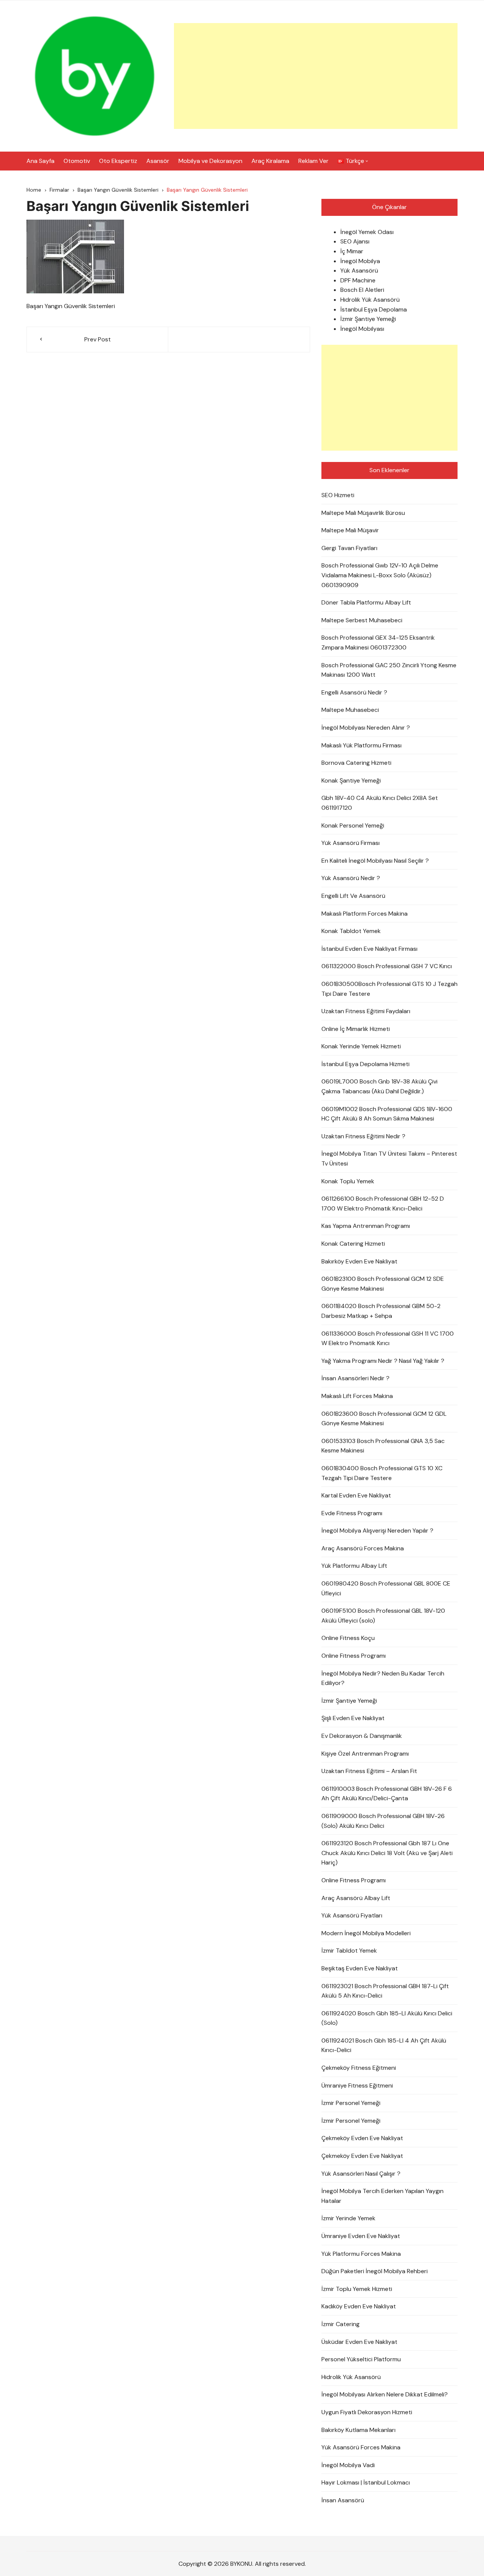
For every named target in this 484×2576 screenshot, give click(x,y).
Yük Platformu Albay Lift (354, 1566)
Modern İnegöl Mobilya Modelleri (366, 1933)
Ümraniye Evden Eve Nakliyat (361, 2236)
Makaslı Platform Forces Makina (365, 914)
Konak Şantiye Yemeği (351, 780)
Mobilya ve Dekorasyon (210, 161)
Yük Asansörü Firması (351, 843)
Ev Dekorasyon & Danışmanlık (362, 1736)
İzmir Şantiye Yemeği (368, 319)
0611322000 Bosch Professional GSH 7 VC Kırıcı (387, 966)
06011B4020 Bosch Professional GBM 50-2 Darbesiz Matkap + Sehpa (381, 1311)
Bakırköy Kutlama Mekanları (358, 2430)
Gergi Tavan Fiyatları (349, 548)
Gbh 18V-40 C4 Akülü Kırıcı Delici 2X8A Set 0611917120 (380, 803)
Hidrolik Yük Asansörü (370, 300)
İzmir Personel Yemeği (351, 2103)
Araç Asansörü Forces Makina (363, 1548)
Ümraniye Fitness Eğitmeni (357, 2085)
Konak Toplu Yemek (348, 1181)
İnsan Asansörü (343, 2500)
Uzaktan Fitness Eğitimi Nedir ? (363, 1136)
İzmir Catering (341, 2324)
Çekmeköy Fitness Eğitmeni (359, 2068)
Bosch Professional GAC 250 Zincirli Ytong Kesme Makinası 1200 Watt (389, 670)
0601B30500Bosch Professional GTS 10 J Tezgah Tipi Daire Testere (389, 989)
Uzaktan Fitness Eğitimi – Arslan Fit (369, 1771)
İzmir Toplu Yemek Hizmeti (357, 2289)
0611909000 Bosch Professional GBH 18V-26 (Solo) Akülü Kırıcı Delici (383, 1821)
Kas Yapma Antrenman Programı (366, 1226)
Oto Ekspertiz (118, 161)
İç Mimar (352, 251)
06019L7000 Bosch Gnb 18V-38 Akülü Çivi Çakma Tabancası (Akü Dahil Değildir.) (379, 1086)
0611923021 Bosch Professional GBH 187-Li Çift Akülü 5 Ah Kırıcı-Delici (385, 1991)
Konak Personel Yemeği (353, 825)
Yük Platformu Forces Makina (361, 2254)
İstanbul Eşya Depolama (374, 309)
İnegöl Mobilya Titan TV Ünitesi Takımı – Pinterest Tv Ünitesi (389, 1159)
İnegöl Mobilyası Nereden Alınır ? (366, 728)
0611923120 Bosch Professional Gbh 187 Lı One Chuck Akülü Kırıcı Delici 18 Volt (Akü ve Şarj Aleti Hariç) (387, 1853)
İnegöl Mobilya (360, 261)
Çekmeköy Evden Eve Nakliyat (362, 2138)
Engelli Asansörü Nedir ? (354, 692)
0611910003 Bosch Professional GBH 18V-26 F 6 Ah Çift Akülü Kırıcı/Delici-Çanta (387, 1794)
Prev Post (98, 339)
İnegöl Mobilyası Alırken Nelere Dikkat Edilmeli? (385, 2394)
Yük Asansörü (359, 270)
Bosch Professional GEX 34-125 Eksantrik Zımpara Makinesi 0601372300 (378, 642)
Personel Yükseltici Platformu (361, 2359)
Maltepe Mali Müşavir (350, 530)
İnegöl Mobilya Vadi (348, 2465)
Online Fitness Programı (354, 1656)
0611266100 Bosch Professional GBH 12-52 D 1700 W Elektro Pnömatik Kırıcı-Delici (383, 1204)
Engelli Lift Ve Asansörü (353, 896)
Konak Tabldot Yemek (351, 931)
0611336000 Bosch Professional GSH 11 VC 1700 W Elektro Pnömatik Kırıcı (388, 1338)
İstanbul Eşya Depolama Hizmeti (365, 1064)
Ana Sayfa (40, 161)
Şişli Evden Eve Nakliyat (353, 1718)
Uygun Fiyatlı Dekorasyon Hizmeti (367, 2412)
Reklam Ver (313, 161)
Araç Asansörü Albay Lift (356, 1898)
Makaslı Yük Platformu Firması (361, 745)
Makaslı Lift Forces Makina (357, 1396)
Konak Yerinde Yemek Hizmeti (361, 1046)
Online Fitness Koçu (348, 1638)
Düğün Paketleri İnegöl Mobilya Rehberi (375, 2271)
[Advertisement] (316, 76)
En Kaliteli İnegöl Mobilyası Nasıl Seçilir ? (375, 861)
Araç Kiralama (270, 161)
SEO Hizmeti (338, 495)
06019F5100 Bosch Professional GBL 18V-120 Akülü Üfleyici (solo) (383, 1616)
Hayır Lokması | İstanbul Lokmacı (366, 2482)
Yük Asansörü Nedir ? (351, 878)
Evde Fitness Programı (352, 1513)
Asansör (158, 161)
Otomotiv (77, 161)
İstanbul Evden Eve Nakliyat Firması (369, 949)
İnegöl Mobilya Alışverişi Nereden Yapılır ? (377, 1531)
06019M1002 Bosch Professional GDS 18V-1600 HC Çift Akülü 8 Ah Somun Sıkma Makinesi (387, 1114)
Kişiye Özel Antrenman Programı (365, 1754)
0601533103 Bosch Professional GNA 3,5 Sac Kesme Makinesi (383, 1446)
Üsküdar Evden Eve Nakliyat (359, 2342)
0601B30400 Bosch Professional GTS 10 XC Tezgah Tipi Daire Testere (382, 1473)
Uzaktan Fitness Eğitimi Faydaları (366, 1011)
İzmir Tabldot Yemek (349, 1951)
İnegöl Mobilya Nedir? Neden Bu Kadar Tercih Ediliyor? (383, 1678)
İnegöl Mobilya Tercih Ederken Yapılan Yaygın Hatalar (382, 2196)
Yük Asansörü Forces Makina (361, 2447)
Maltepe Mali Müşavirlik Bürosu (363, 513)
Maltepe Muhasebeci (350, 710)
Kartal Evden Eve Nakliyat (356, 1495)
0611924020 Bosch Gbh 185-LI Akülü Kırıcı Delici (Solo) (387, 2018)
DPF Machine (358, 280)
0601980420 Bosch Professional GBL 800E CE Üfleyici (386, 1588)
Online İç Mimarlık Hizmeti (356, 1029)
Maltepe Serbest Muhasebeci (362, 620)
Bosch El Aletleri (362, 290)
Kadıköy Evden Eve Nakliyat (359, 2306)
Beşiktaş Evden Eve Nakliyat (360, 1968)
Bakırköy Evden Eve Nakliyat (359, 1261)
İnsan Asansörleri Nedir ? (355, 1378)
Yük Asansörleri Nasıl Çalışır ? (361, 2174)
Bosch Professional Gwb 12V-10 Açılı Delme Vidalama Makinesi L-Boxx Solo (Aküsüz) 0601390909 (380, 575)
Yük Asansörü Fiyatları (352, 1915)
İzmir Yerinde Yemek (348, 2218)
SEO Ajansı (355, 241)
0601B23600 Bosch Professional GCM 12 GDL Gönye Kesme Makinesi (384, 1419)
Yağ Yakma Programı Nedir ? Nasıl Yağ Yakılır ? (383, 1361)
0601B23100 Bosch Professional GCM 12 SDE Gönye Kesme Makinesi (383, 1284)
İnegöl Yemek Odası (367, 232)
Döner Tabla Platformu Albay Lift (366, 602)
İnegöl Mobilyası (362, 329)
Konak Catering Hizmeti (353, 1244)
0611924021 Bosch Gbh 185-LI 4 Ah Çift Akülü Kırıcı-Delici (384, 2045)
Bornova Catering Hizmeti (356, 763)
